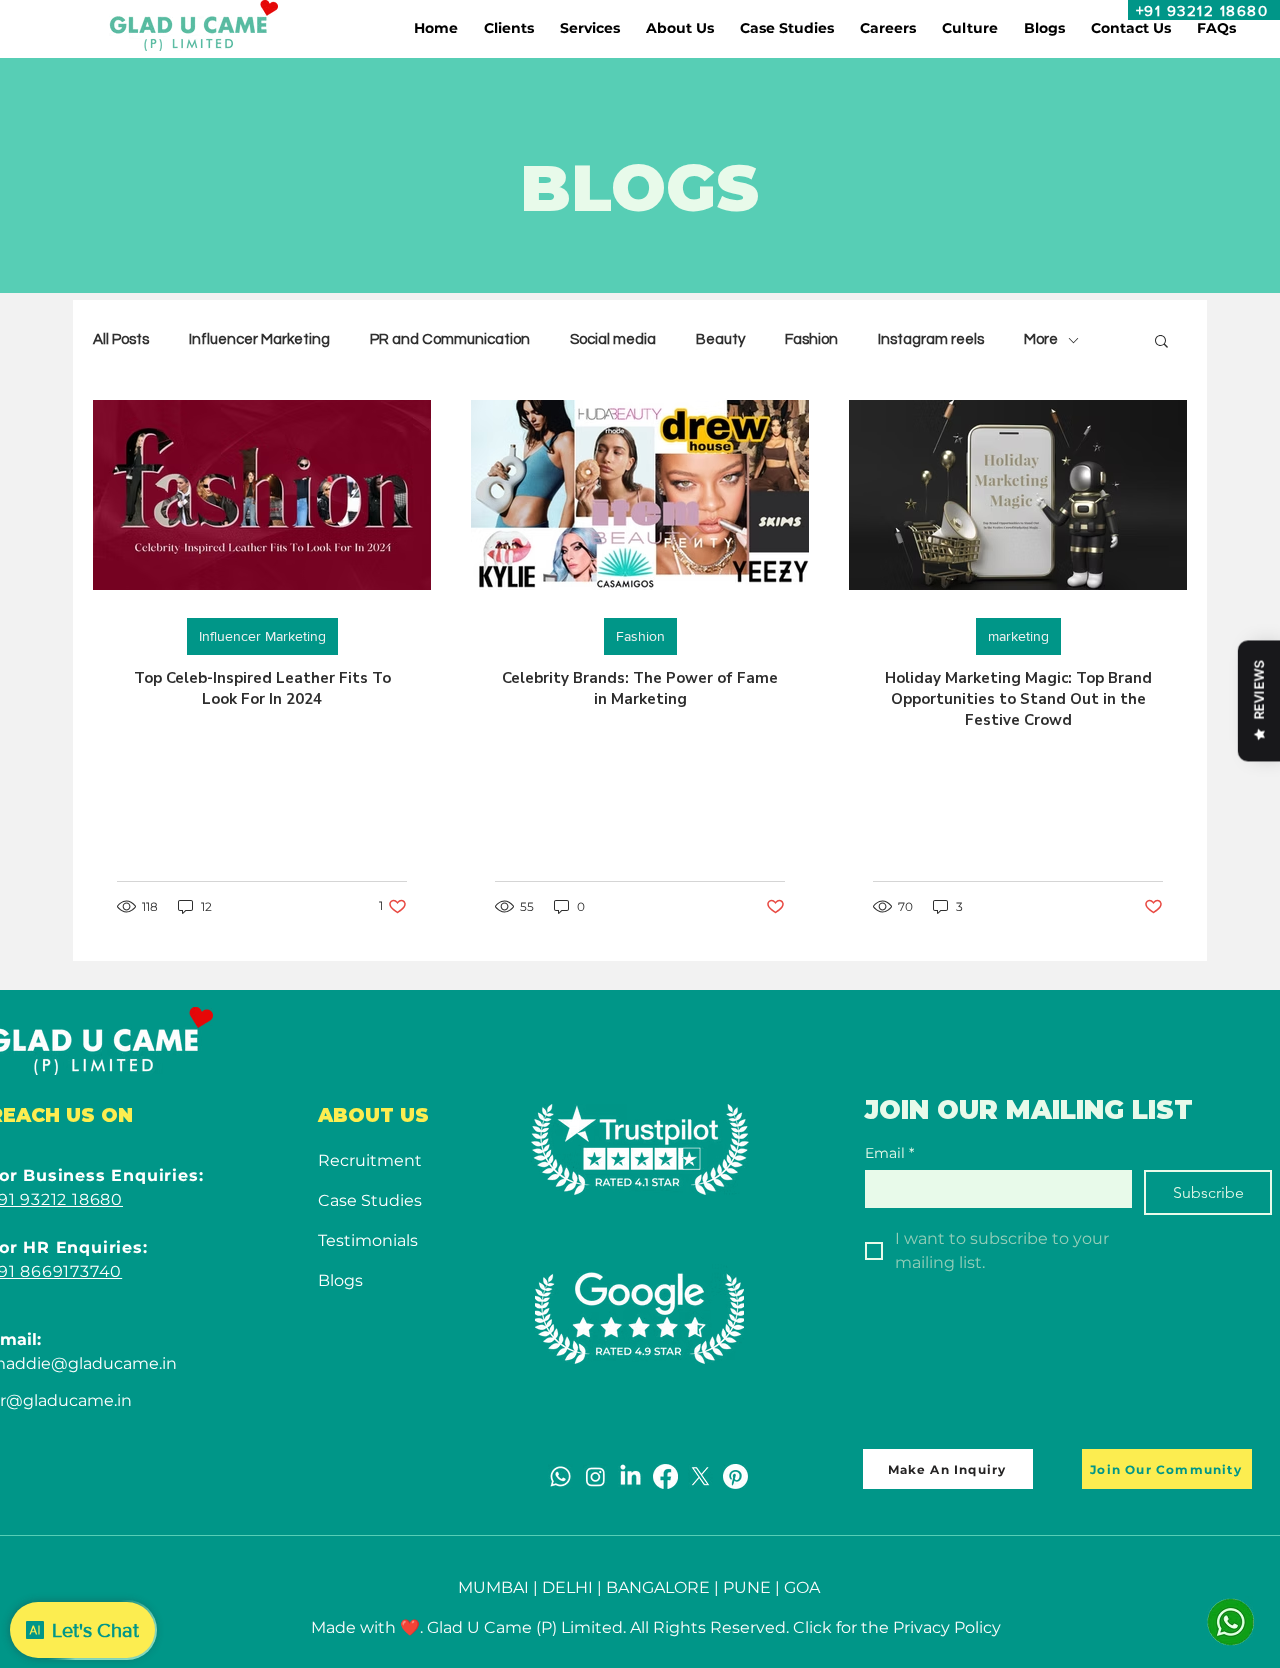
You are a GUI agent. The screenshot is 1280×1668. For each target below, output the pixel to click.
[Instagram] (595, 1476)
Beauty (720, 339)
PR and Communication (450, 339)
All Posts (121, 339)
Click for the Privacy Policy (897, 1627)
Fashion (811, 339)
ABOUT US (373, 1115)
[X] (700, 1476)
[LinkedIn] (630, 1476)
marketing (1018, 636)
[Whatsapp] (560, 1476)
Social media (613, 339)
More (1041, 339)
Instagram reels (931, 339)
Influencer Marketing (259, 339)
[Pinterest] (735, 1476)
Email (889, 1153)
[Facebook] (665, 1476)
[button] (509, 28)
